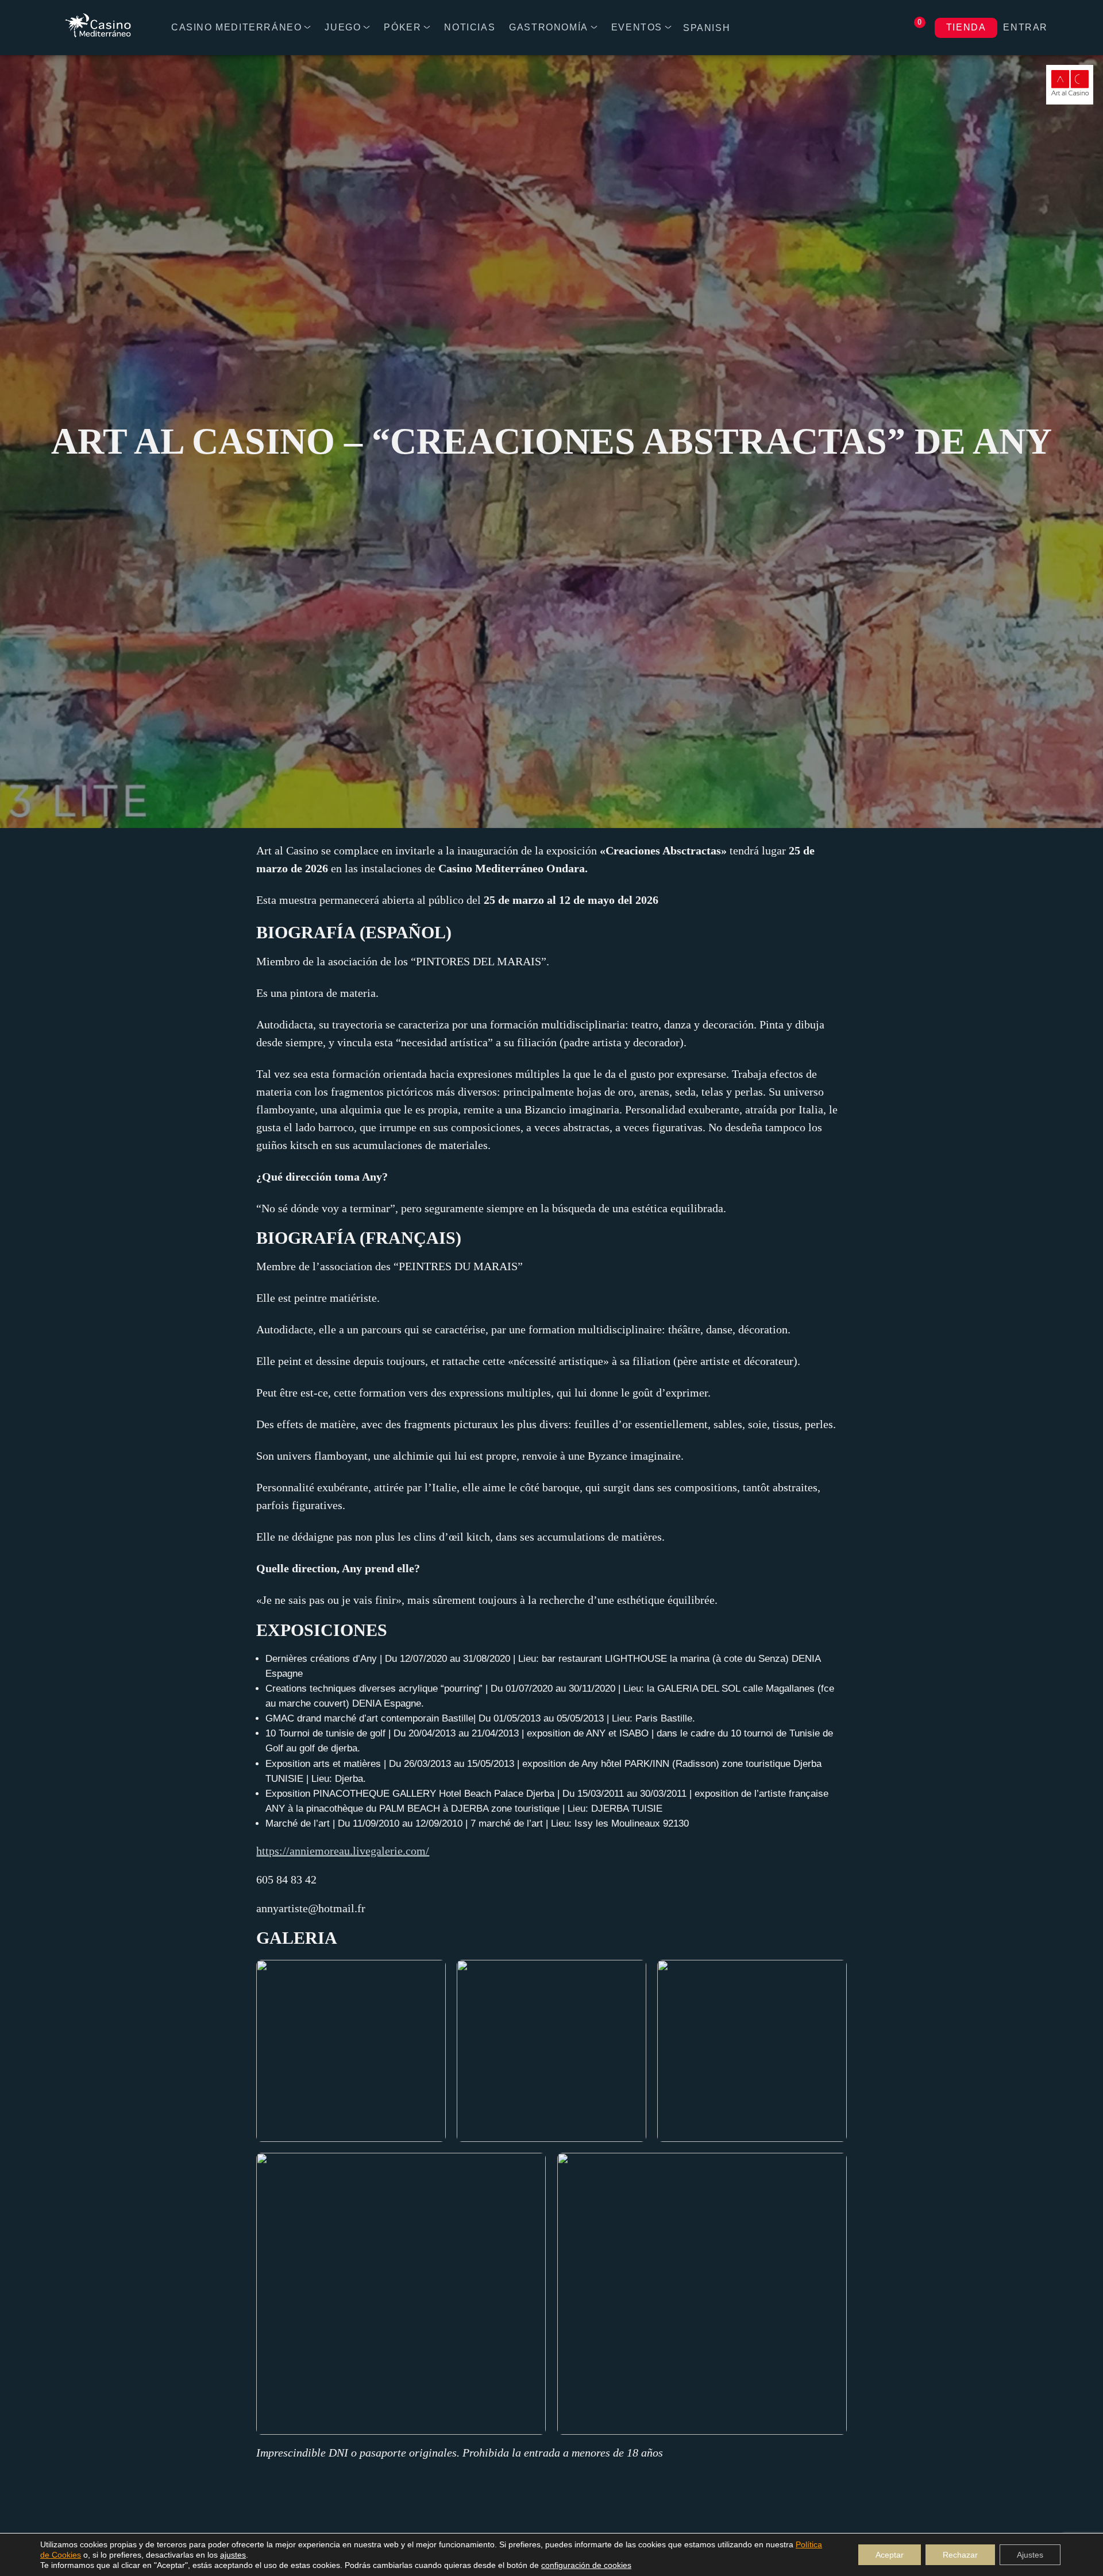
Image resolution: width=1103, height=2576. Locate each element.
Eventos (637, 27)
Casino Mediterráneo (236, 27)
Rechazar (960, 2555)
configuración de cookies (586, 2565)
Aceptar (890, 2555)
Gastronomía (549, 27)
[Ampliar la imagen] (431, 1975)
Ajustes (1030, 2555)
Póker (402, 27)
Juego (343, 27)
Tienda (966, 27)
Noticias (470, 27)
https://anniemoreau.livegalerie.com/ (343, 1851)
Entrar (1025, 27)
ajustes (233, 2555)
